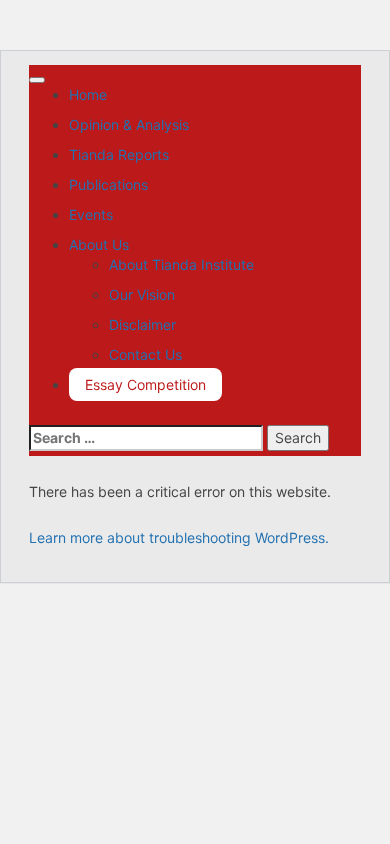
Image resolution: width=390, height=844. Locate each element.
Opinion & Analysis (129, 124)
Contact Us (145, 354)
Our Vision (142, 294)
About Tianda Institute (181, 264)
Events (91, 214)
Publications (108, 184)
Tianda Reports (119, 154)
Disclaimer (142, 324)
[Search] (34, 414)
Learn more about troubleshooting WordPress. (179, 537)
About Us (99, 244)
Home (88, 94)
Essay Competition (145, 384)
